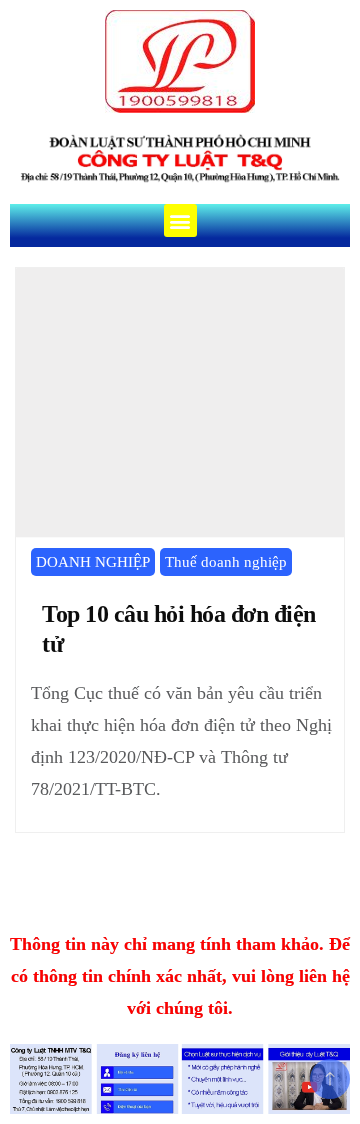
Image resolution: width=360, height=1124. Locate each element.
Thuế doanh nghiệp (226, 562)
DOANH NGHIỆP (93, 562)
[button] (180, 220)
